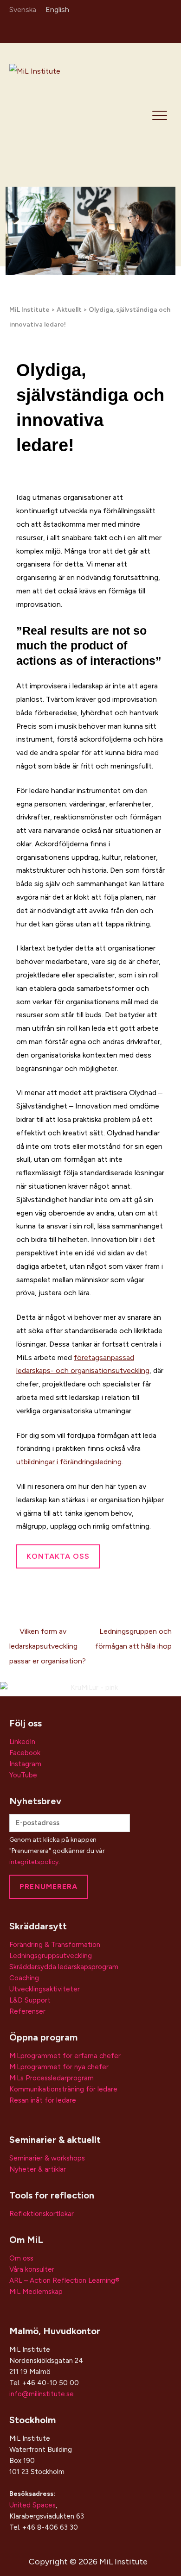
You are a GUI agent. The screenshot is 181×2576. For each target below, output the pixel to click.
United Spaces (32, 2505)
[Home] (60, 114)
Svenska (23, 9)
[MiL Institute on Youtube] (165, 29)
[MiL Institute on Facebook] (152, 29)
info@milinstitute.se (42, 2394)
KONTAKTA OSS (58, 1556)
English (57, 9)
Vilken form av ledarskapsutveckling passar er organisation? (48, 1646)
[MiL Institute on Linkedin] (124, 29)
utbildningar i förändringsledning (69, 1462)
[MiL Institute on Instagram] (138, 29)
